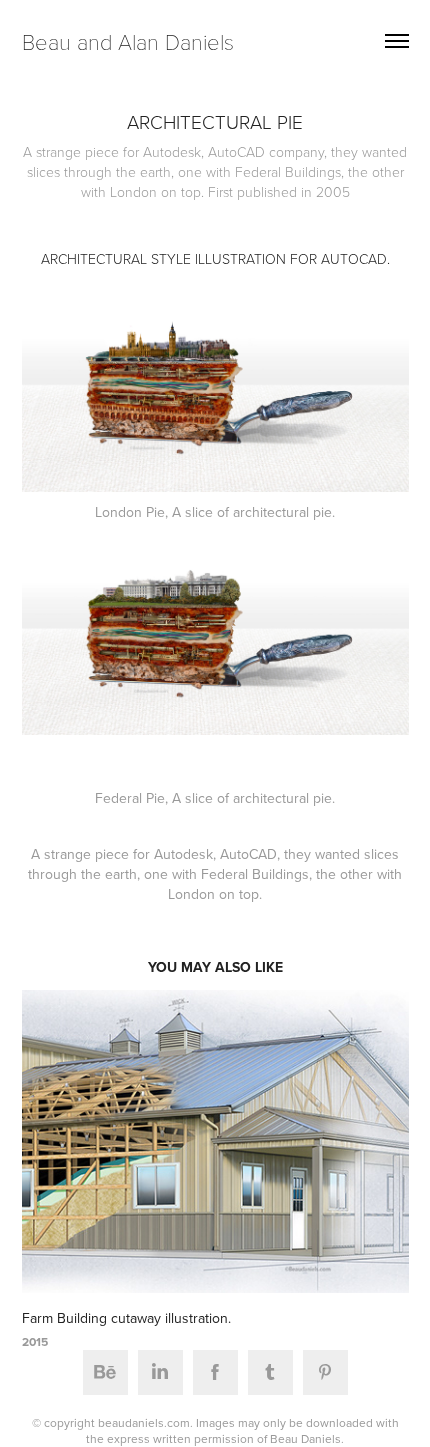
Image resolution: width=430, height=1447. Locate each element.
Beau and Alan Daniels (128, 41)
